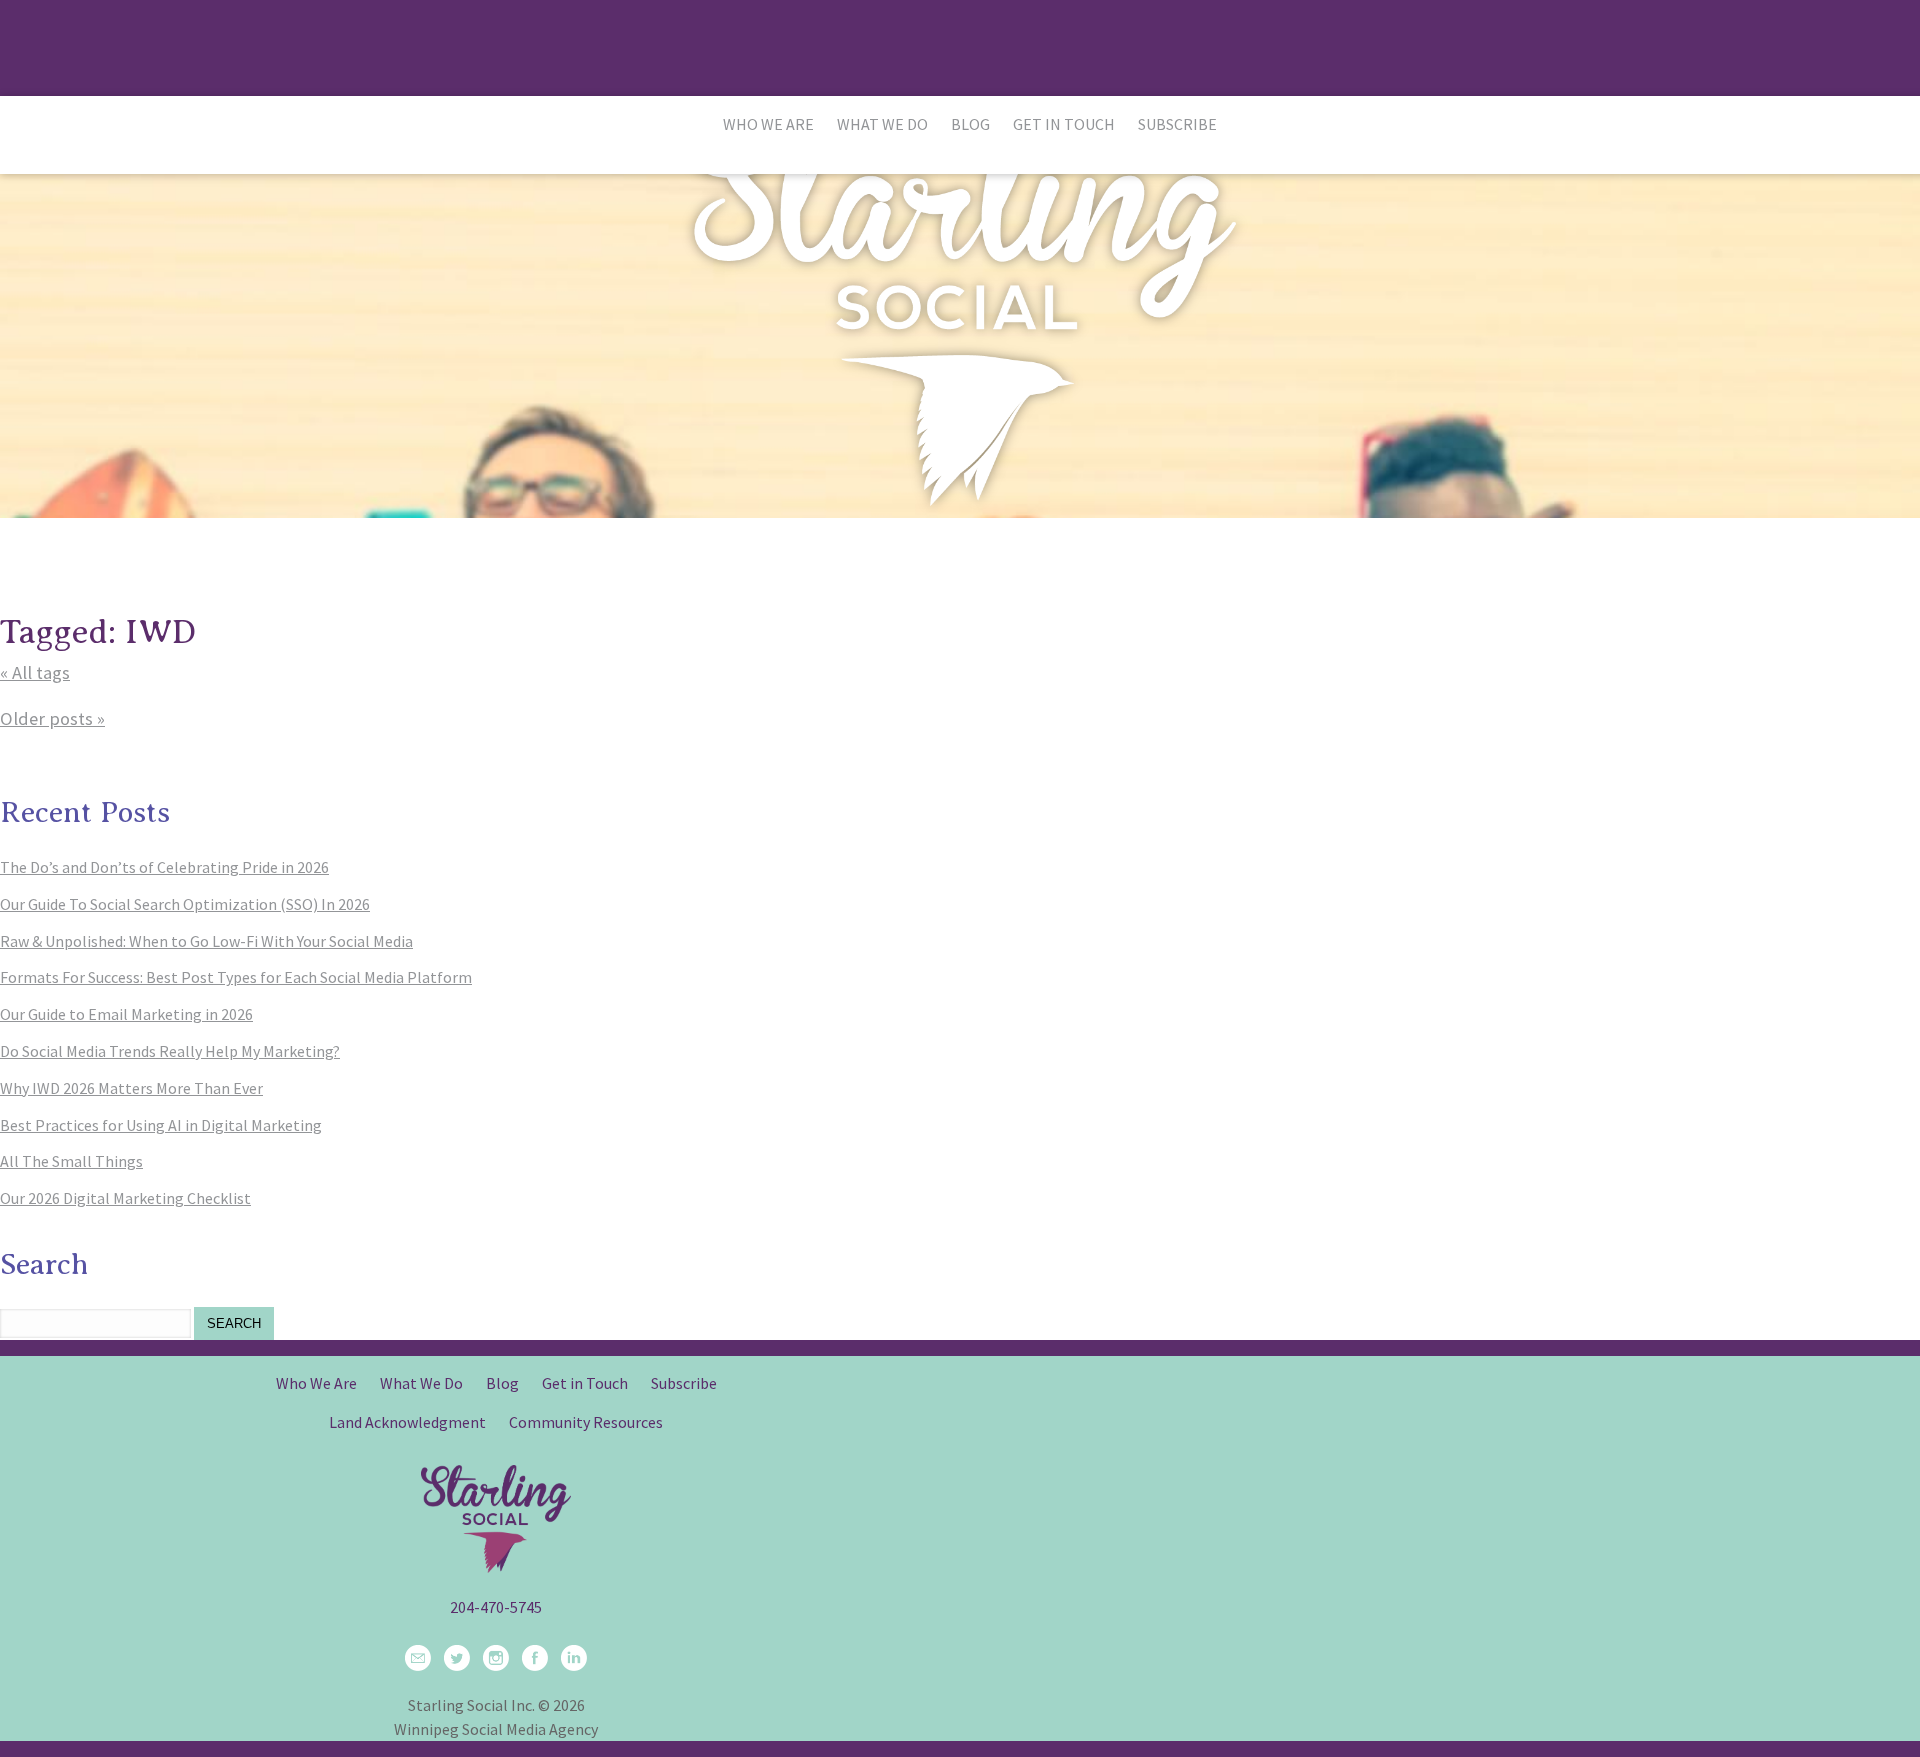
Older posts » (52, 718)
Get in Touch (1064, 124)
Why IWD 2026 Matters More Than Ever (131, 1088)
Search (234, 1323)
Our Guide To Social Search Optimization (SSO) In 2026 (185, 904)
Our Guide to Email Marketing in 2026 (126, 1014)
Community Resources (586, 1422)
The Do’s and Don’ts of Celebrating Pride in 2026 (164, 867)
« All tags (35, 672)
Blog (970, 124)
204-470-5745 (496, 1607)
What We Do (882, 124)
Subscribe (1177, 124)
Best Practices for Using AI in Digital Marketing (161, 1125)
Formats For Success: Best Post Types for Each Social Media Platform (236, 977)
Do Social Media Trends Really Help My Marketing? (170, 1051)
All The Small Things (71, 1161)
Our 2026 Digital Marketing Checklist (125, 1198)
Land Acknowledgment (407, 1422)
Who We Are (768, 124)
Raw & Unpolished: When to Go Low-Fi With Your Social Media (206, 941)
